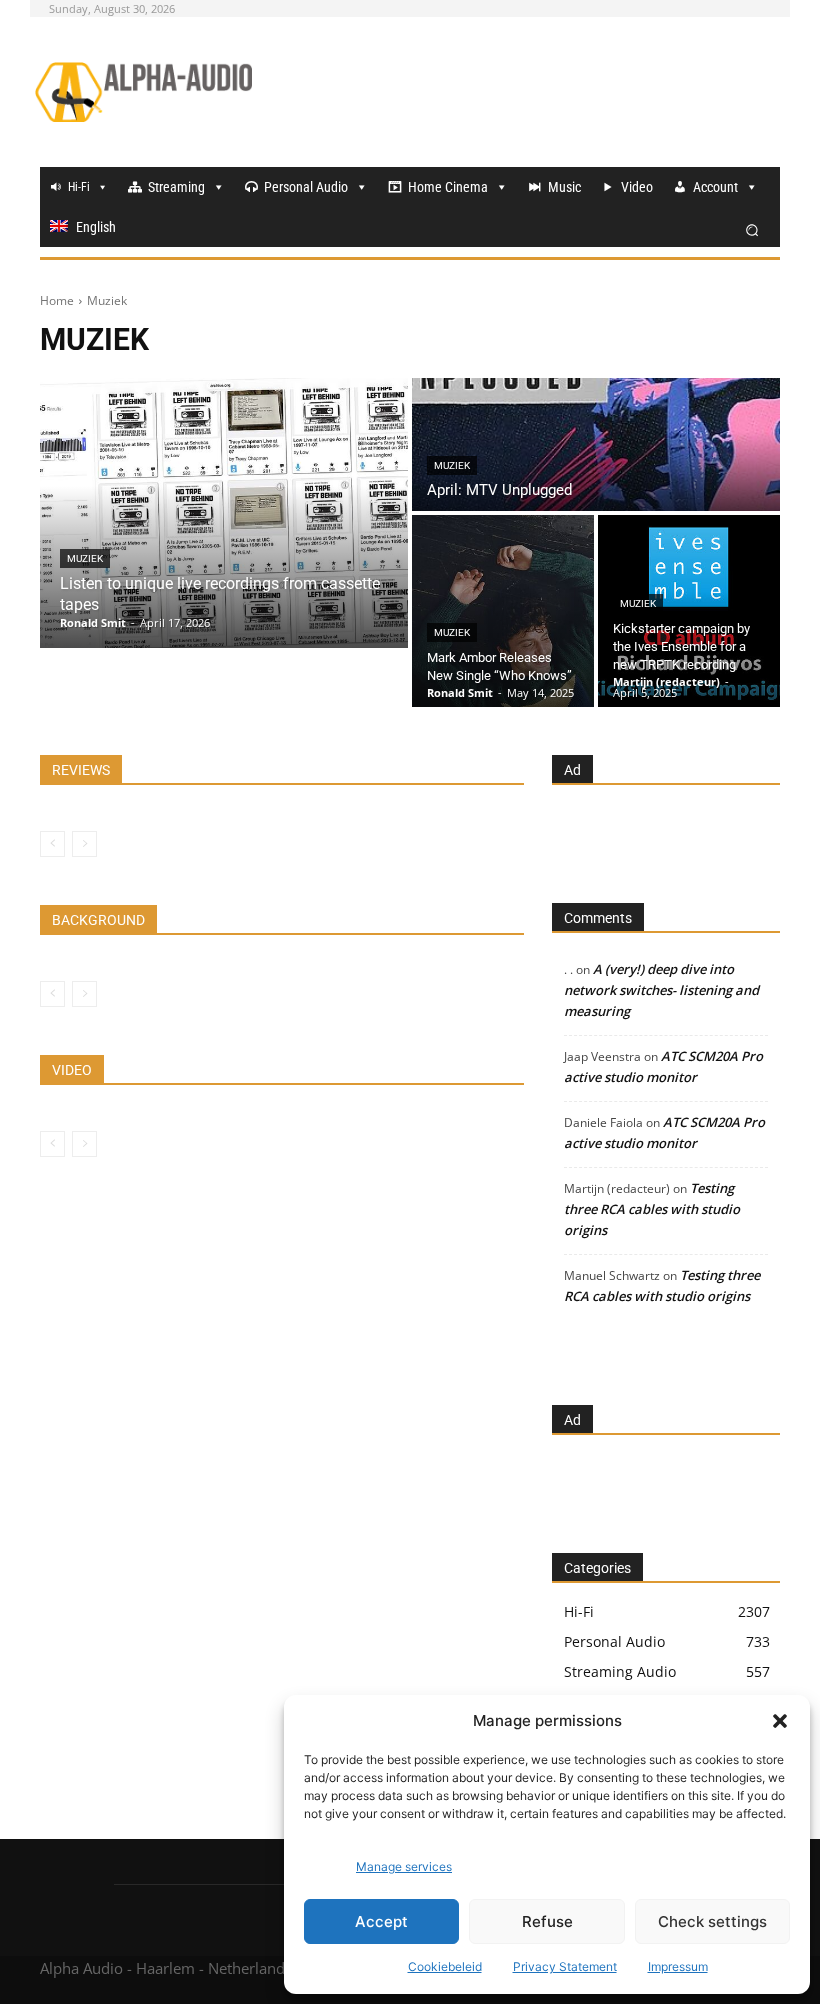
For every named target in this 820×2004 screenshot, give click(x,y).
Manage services (404, 1866)
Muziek (85, 558)
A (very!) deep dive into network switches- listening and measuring (661, 990)
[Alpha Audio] (143, 92)
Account (715, 187)
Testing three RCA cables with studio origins (652, 1209)
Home (57, 300)
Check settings (712, 1921)
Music (564, 187)
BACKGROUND (98, 920)
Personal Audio (306, 187)
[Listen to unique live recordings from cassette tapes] (224, 513)
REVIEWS (81, 770)
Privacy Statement (565, 1966)
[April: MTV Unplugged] (596, 444)
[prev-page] (52, 844)
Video (637, 187)
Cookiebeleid (445, 1966)
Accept (381, 1921)
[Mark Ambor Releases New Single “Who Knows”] (503, 611)
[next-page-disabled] (84, 844)
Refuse (547, 1921)
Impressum (678, 1966)
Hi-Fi (79, 187)
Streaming (176, 187)
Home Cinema (448, 187)
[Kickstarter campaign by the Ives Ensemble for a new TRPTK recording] (689, 611)
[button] (780, 1721)
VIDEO (72, 1070)
